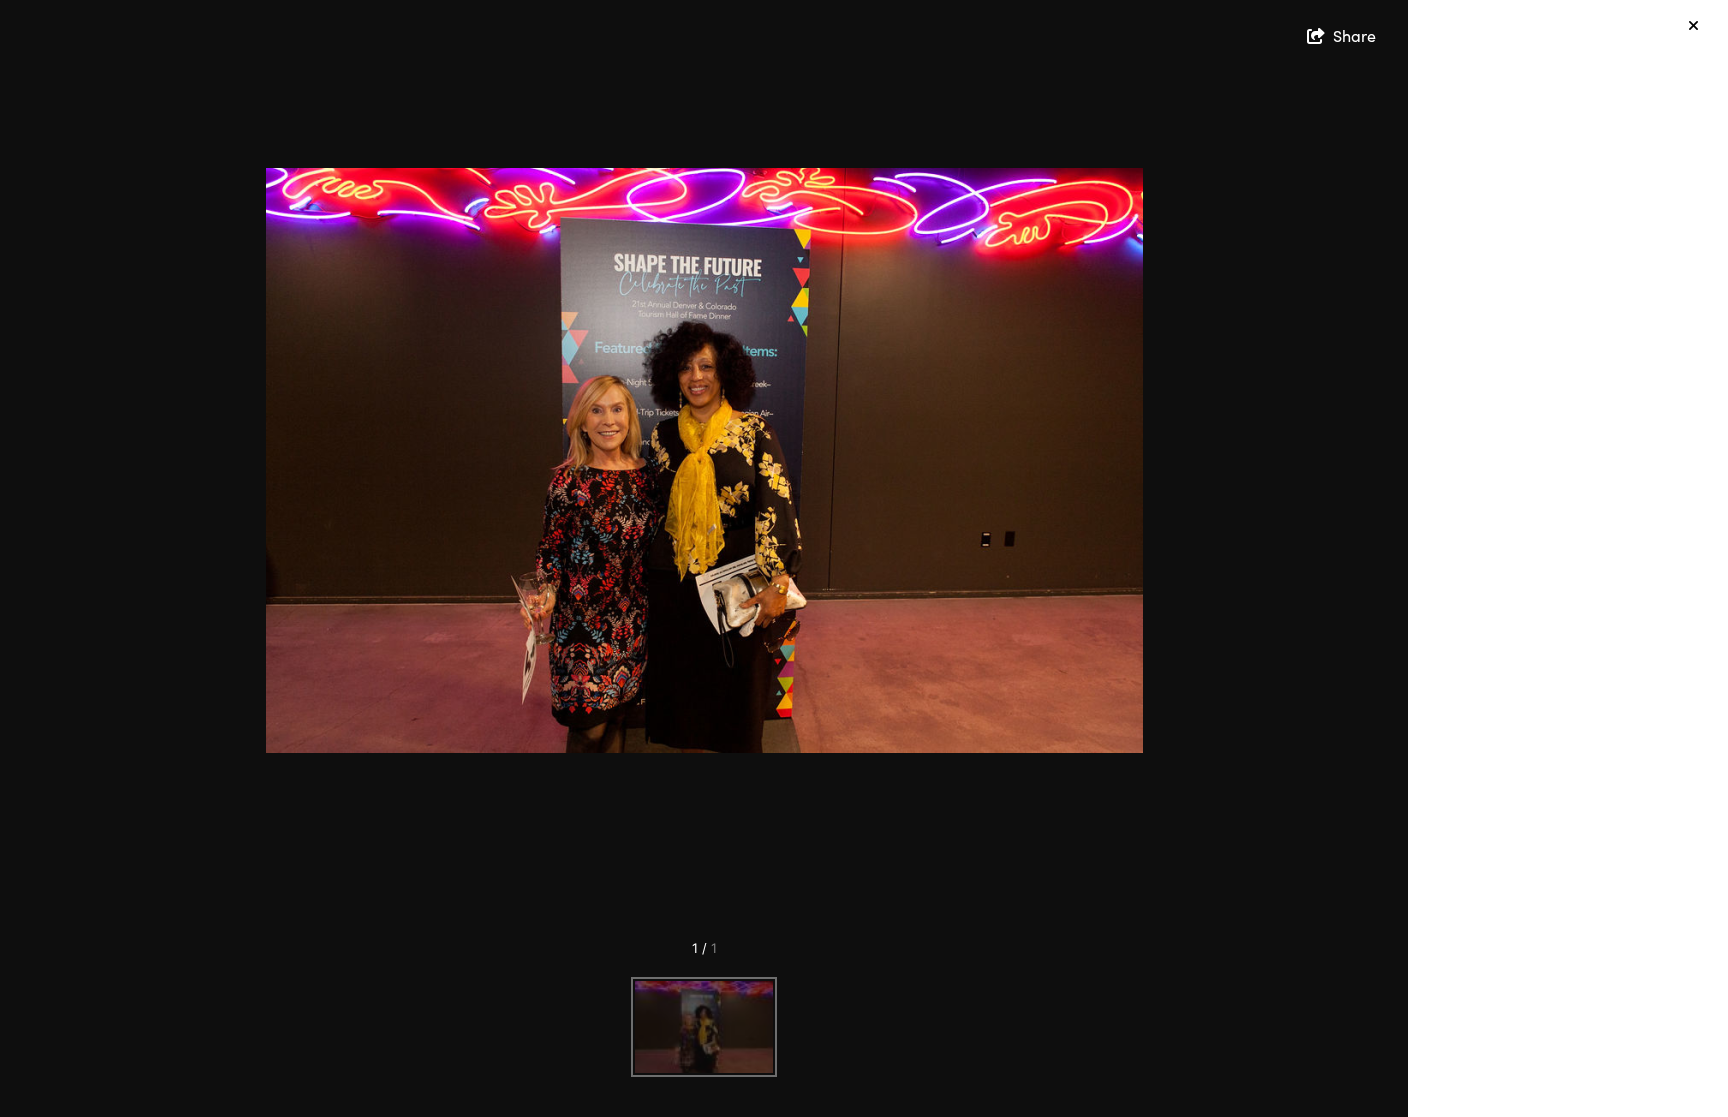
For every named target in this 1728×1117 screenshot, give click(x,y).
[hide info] (1693, 25)
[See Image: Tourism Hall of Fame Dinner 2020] (704, 1027)
